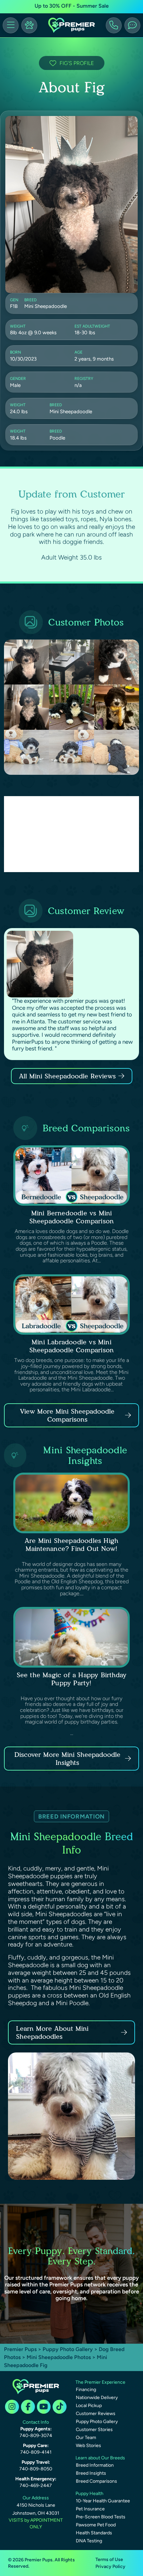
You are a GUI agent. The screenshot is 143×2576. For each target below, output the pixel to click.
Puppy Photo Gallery (68, 2349)
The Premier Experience (100, 2382)
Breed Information (95, 2465)
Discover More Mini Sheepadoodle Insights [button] (67, 1759)
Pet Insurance (90, 2509)
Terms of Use (109, 2560)
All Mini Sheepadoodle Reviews (67, 1076)
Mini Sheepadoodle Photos (59, 2357)
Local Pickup (89, 2406)
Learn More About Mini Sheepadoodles (52, 2032)
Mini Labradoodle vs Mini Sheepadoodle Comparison (72, 1346)
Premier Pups (20, 2349)
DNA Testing (89, 2541)
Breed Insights (91, 2473)
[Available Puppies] (29, 25)
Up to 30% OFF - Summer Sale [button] (72, 6)
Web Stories (88, 2446)
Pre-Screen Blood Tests (101, 2517)
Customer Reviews (96, 2414)
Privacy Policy (110, 2567)
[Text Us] (132, 25)
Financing (86, 2390)
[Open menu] (11, 25)
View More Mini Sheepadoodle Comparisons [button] (67, 1415)
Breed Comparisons (96, 2481)
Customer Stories (94, 2430)
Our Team (86, 2438)
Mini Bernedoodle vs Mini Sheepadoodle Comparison (72, 1217)
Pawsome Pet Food (96, 2525)
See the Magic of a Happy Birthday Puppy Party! (72, 1679)
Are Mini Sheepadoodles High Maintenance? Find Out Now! (71, 1545)
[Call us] (114, 25)
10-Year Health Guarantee (103, 2501)
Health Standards (94, 2533)
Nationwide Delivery (97, 2398)
